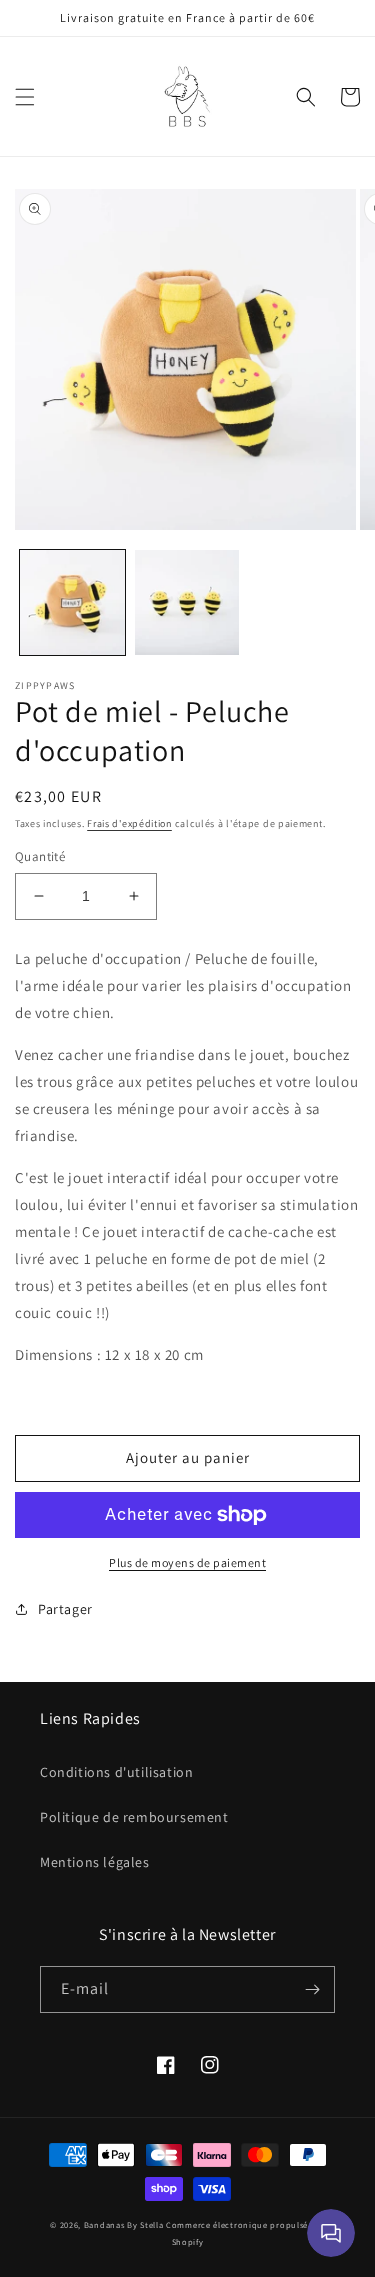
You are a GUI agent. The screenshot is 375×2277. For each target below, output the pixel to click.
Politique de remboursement (134, 1817)
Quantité (40, 856)
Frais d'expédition (129, 823)
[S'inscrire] (312, 1989)
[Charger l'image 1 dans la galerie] (72, 602)
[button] (25, 97)
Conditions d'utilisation (116, 1772)
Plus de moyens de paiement (187, 1562)
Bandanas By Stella (124, 2224)
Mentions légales (95, 1862)
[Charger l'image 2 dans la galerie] (187, 602)
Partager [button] (65, 1609)
